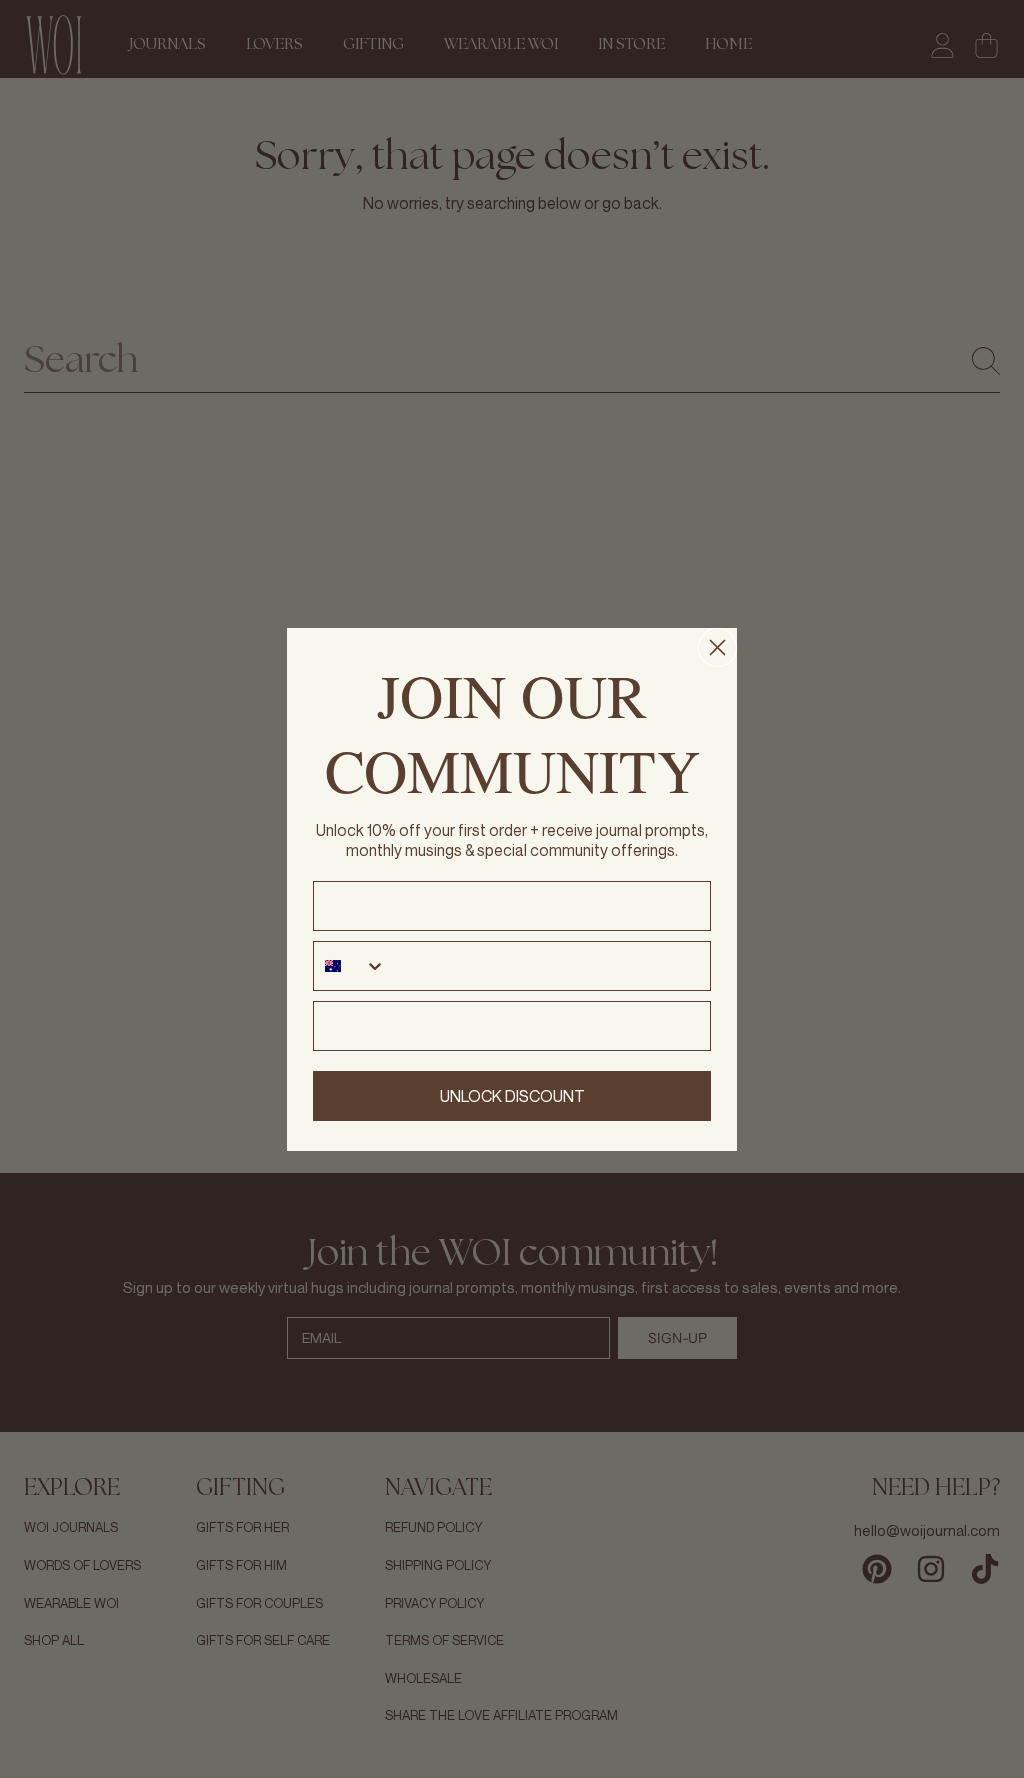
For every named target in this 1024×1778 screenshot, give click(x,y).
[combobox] (350, 966)
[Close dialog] (717, 647)
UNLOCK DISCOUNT (512, 1096)
